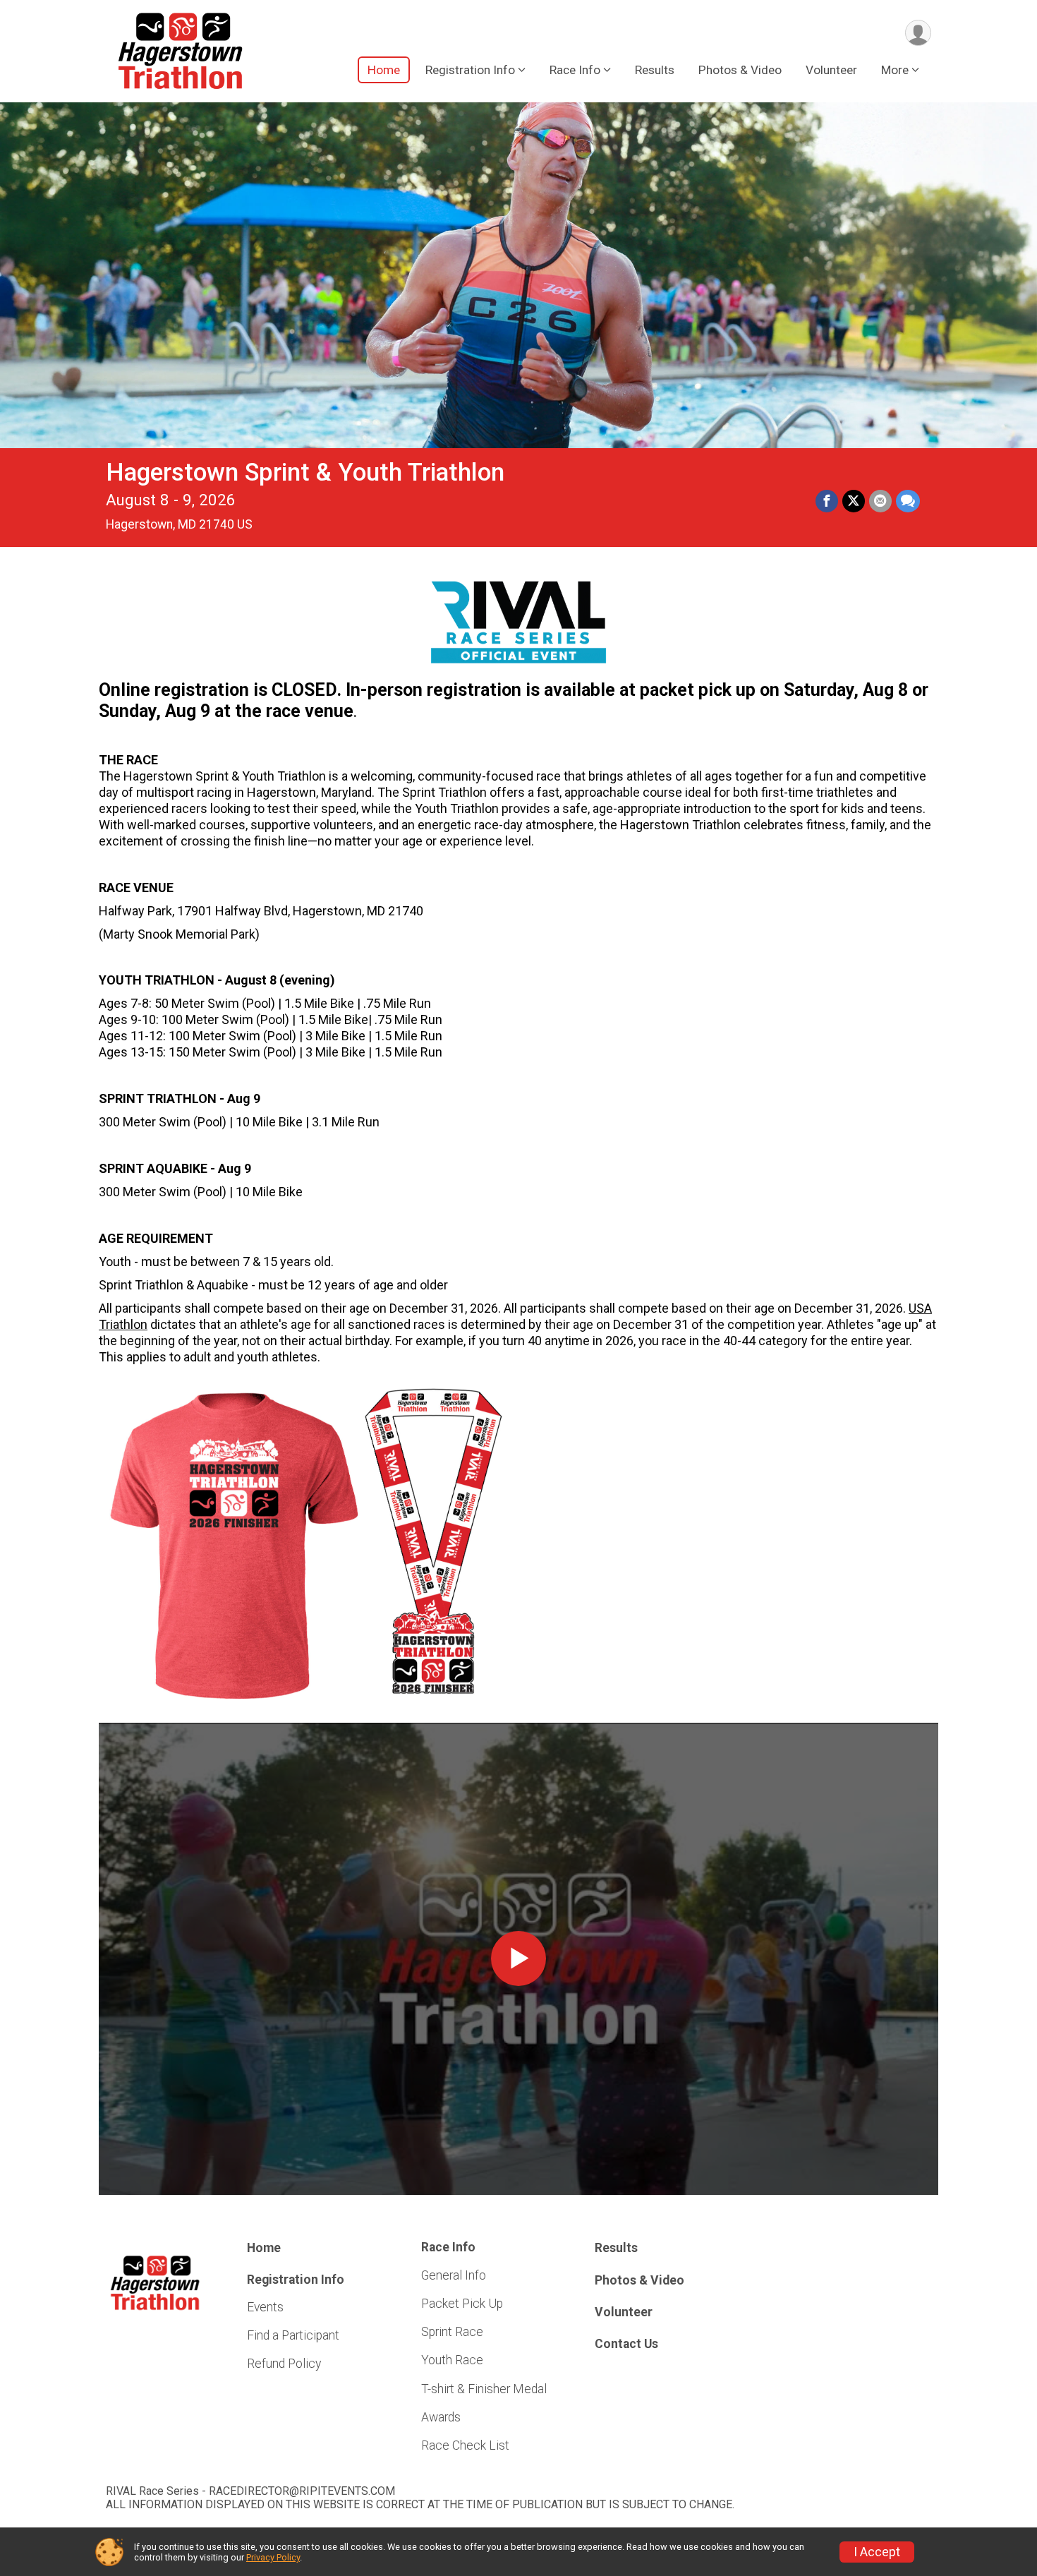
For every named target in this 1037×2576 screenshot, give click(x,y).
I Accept (877, 2552)
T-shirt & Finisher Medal (484, 2389)
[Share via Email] (880, 501)
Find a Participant (293, 2335)
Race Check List (465, 2445)
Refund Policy (284, 2364)
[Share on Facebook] (827, 501)
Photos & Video (740, 70)
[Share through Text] (908, 501)
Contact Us (626, 2344)
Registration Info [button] (470, 70)
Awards (441, 2417)
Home (384, 70)
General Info (454, 2275)
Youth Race (452, 2360)
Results (655, 70)
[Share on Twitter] (854, 501)
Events (265, 2307)
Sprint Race (452, 2332)
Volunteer (831, 70)
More (895, 70)
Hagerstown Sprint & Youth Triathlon (305, 473)
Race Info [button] (575, 70)
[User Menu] (918, 33)
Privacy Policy (273, 2557)
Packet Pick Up (462, 2304)
